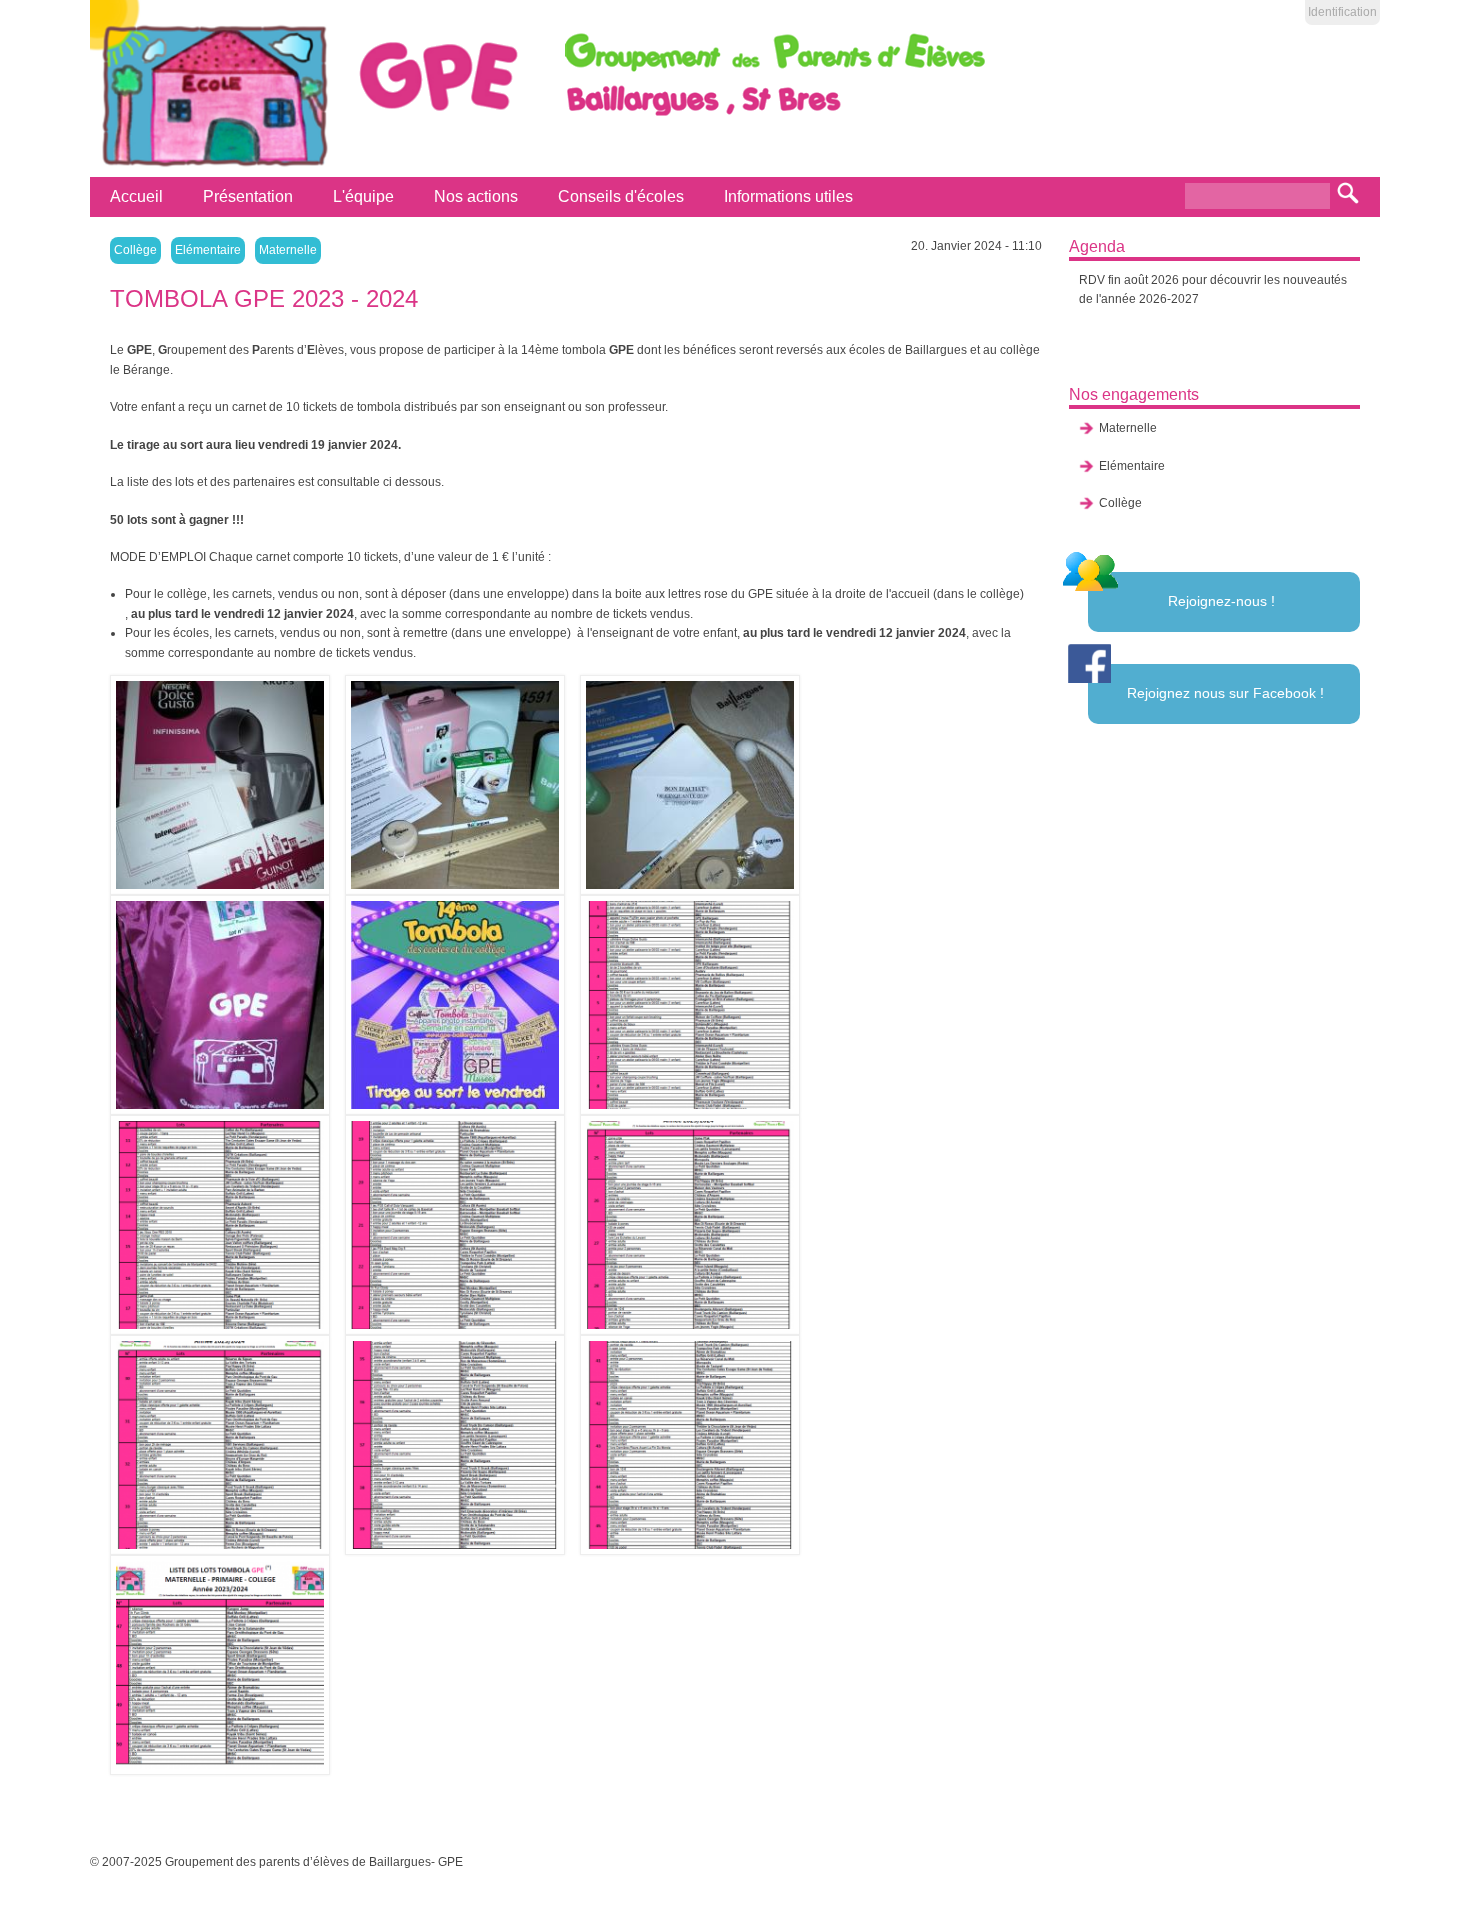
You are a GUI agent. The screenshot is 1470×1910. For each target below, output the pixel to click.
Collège (135, 250)
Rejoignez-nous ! (1221, 601)
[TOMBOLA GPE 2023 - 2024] (227, 785)
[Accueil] (211, 167)
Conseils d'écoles (621, 196)
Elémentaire (208, 250)
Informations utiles (788, 196)
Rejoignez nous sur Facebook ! (1225, 693)
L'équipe (363, 196)
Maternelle (288, 250)
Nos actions (476, 196)
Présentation (248, 196)
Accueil (136, 196)
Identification (1342, 12)
